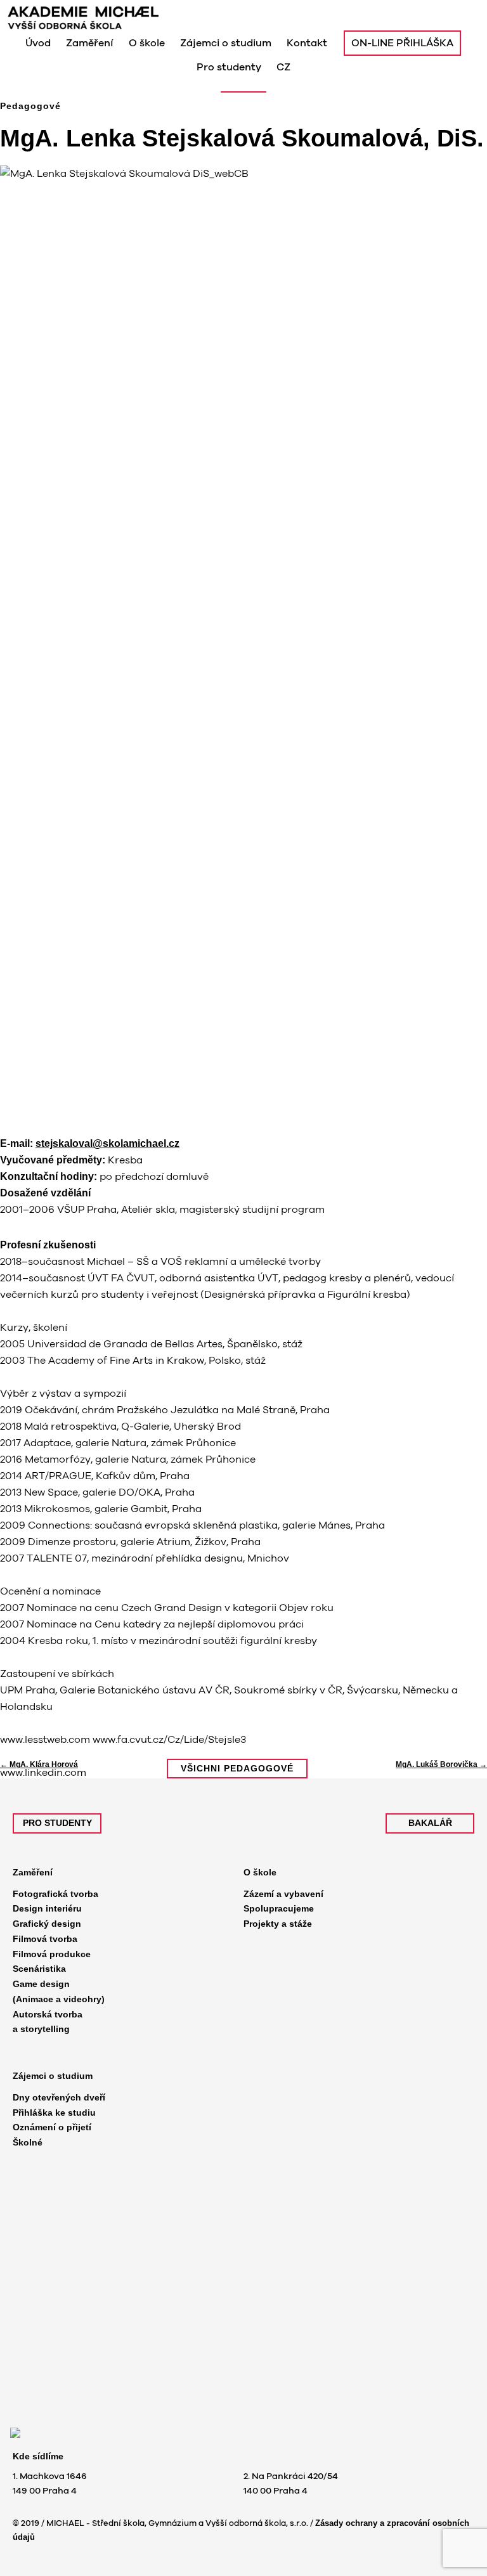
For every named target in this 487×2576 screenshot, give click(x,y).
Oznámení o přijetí (52, 2127)
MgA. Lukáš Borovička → (441, 1764)
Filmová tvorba (45, 1939)
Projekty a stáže (278, 1924)
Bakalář (430, 1823)
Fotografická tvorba (55, 1894)
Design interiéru (47, 1908)
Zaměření (33, 1872)
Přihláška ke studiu (54, 2113)
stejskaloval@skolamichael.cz (107, 1143)
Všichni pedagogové (237, 1768)
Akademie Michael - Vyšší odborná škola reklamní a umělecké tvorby (128, 18)
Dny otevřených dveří (59, 2097)
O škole (260, 1872)
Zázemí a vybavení (283, 1894)
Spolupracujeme (279, 1908)
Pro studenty (57, 1823)
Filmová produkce (52, 1954)
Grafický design (47, 1924)
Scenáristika (39, 1969)
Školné (28, 2142)
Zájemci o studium (53, 2076)
